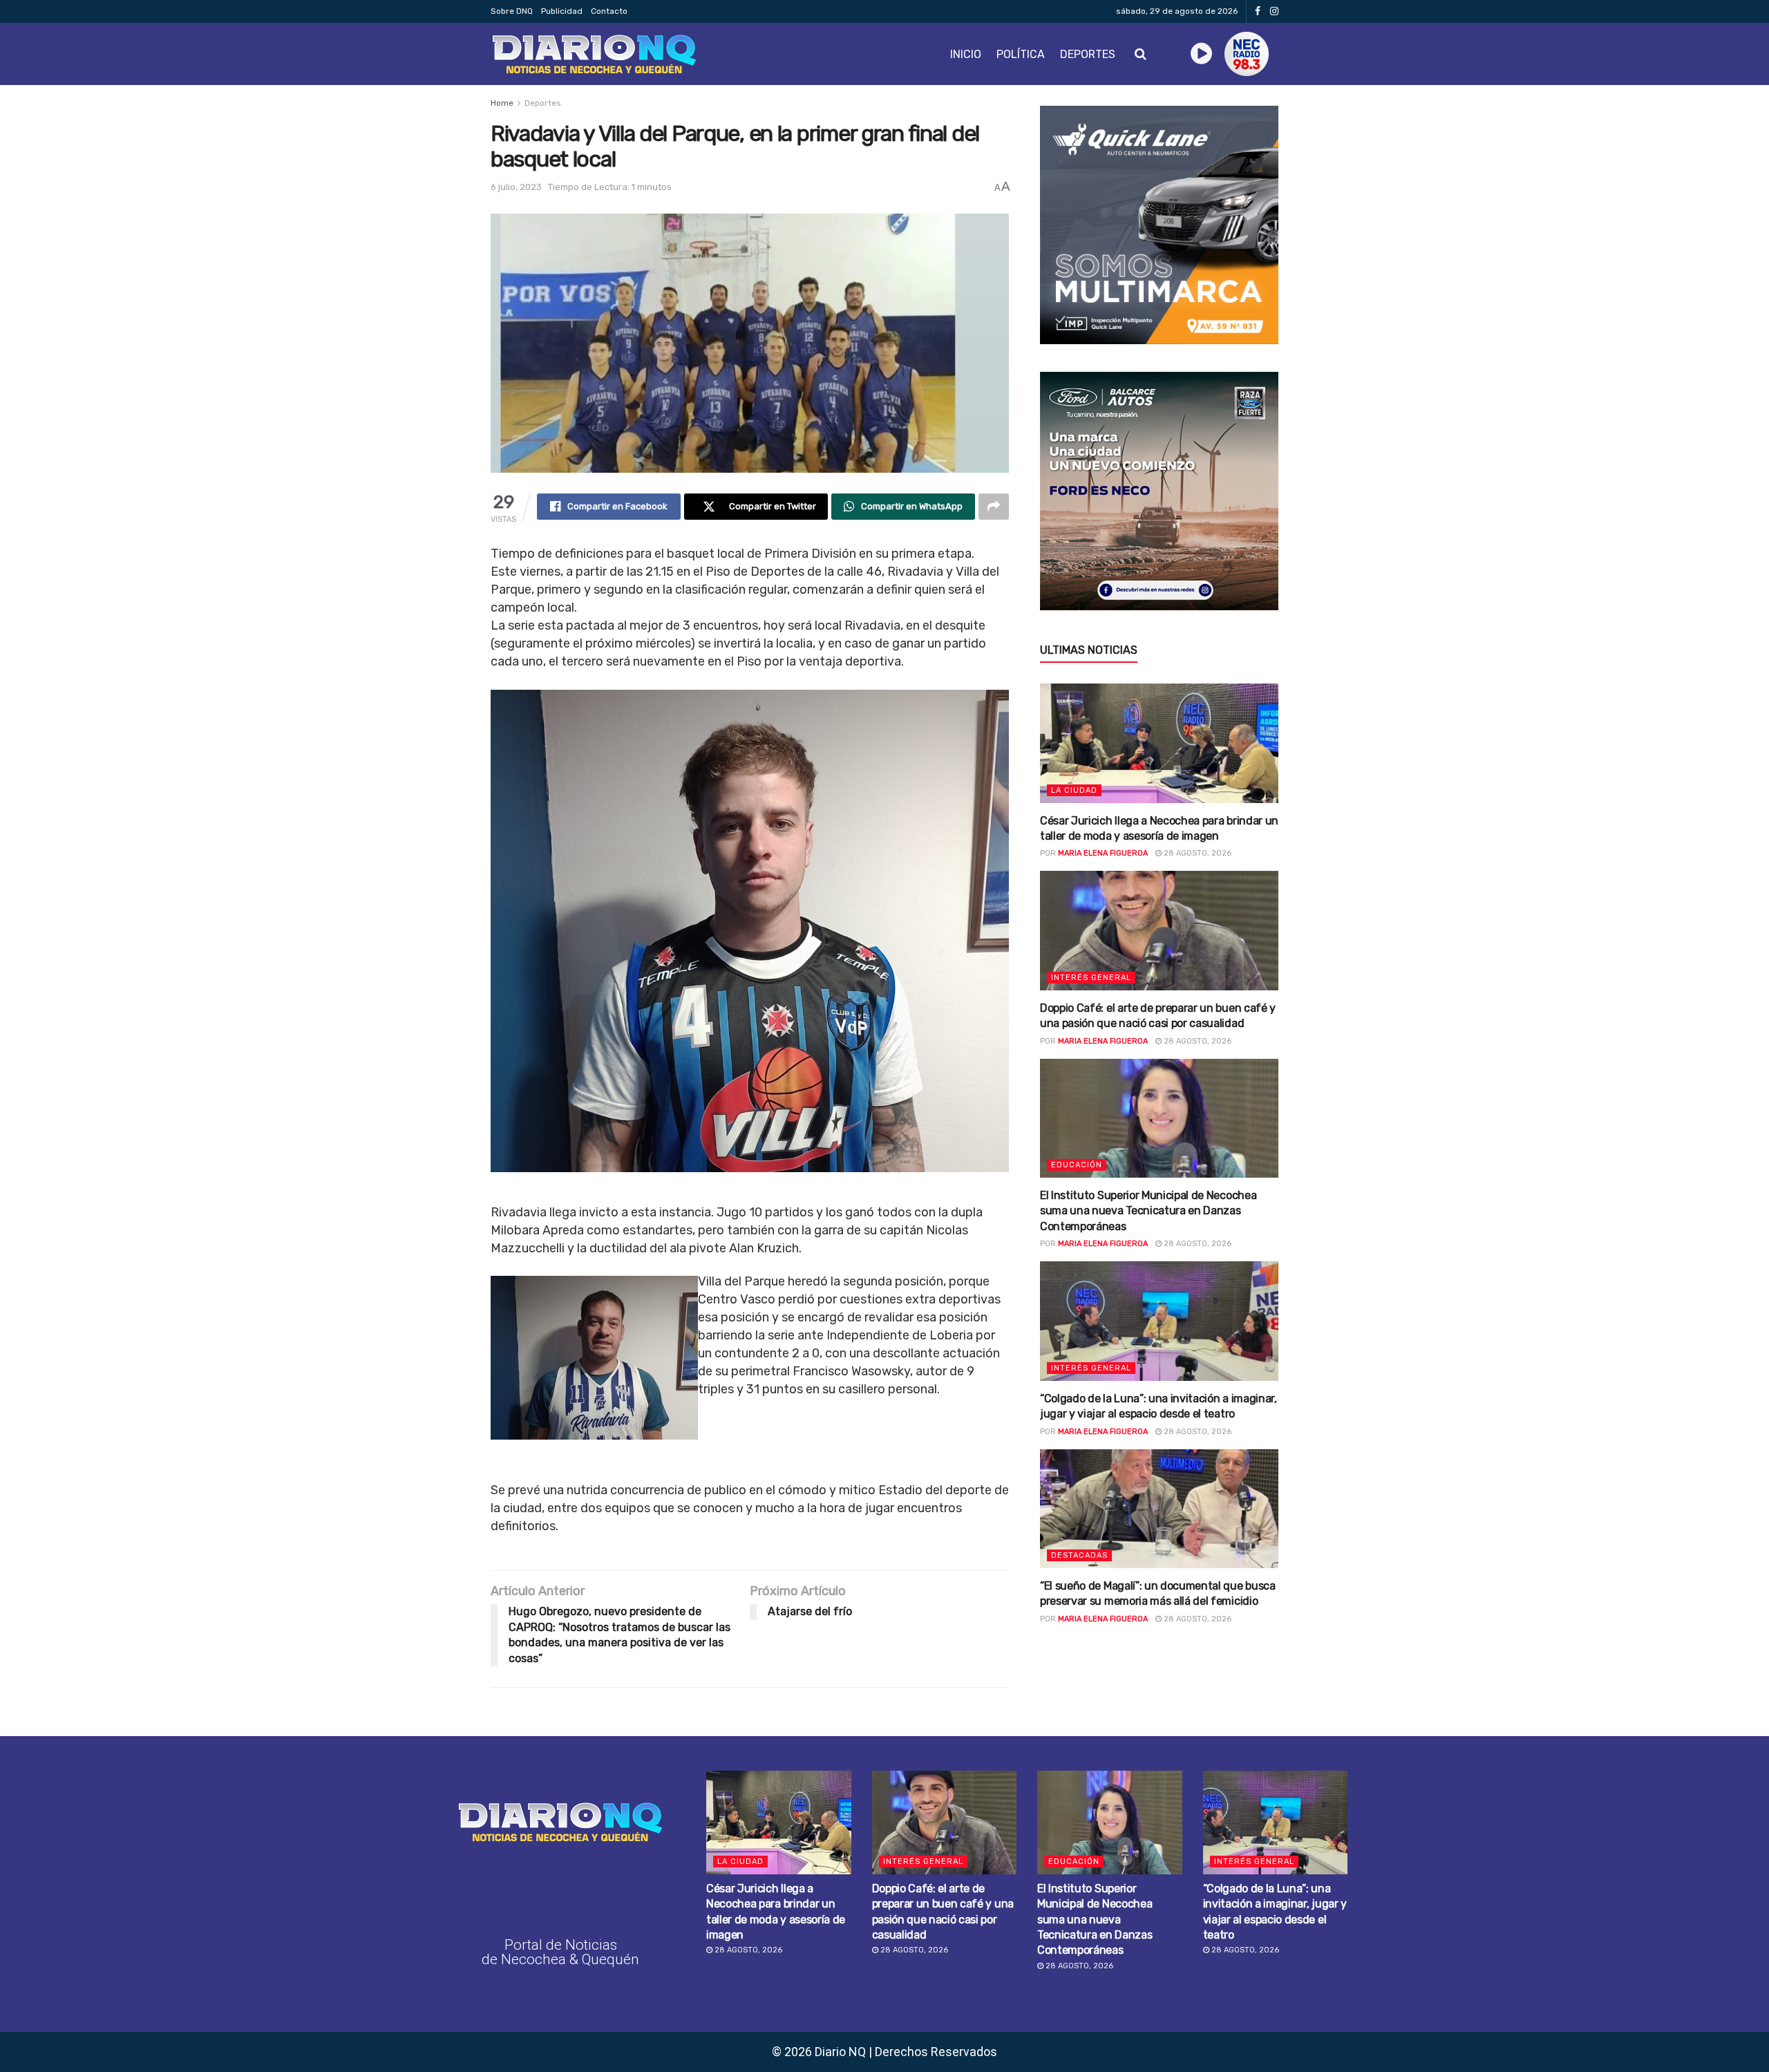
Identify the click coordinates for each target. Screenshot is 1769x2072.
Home (502, 103)
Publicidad (562, 11)
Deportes (1088, 54)
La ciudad (1074, 790)
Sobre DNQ (512, 11)
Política (1021, 54)
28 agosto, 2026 (1196, 853)
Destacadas (1079, 1555)
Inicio (966, 54)
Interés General (1091, 978)
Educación (1077, 1165)
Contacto (609, 11)
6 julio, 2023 (516, 187)
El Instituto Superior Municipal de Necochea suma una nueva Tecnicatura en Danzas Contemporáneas (1148, 1211)
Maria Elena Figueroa (1103, 853)
